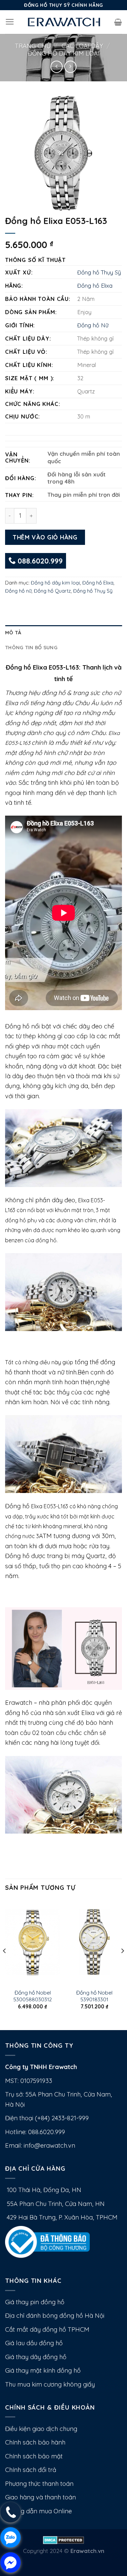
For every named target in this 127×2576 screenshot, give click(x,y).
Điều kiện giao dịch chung (41, 2429)
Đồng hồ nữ (18, 591)
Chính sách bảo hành (35, 2442)
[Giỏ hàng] (118, 22)
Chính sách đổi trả (31, 2470)
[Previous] (5, 1964)
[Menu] (10, 22)
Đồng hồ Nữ (93, 325)
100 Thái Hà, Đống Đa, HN (43, 2190)
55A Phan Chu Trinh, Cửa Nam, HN (55, 2204)
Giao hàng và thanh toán (40, 2497)
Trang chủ (33, 46)
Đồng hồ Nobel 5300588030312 (33, 1996)
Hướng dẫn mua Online (38, 2511)
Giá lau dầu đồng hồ (34, 2343)
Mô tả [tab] (13, 632)
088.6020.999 (39, 561)
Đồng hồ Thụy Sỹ (99, 272)
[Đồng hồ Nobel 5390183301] (94, 1942)
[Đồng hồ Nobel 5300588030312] (33, 1942)
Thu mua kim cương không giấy (50, 2384)
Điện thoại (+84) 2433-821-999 (47, 2118)
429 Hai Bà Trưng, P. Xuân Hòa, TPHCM (61, 2217)
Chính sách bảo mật (34, 2456)
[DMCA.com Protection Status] (63, 2539)
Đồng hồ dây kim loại (64, 53)
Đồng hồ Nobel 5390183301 (94, 1996)
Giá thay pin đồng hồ (35, 2302)
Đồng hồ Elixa (95, 285)
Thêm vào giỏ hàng (45, 537)
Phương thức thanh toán (39, 2484)
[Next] (122, 1964)
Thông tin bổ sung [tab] (31, 647)
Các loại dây (82, 46)
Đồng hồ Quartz (52, 591)
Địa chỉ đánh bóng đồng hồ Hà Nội (55, 2316)
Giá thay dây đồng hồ (36, 2357)
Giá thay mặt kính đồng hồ (43, 2370)
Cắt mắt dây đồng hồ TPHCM (47, 2329)
